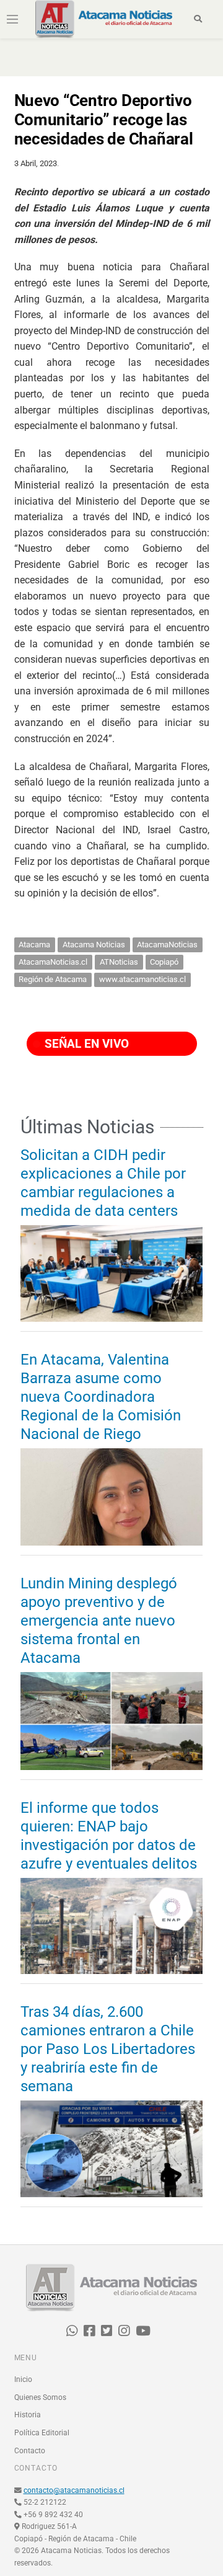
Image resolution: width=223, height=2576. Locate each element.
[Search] (198, 19)
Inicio (23, 2379)
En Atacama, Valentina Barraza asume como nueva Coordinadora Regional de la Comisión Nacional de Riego (101, 1397)
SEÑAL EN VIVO (85, 1044)
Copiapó (164, 962)
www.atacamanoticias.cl (142, 979)
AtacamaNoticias (167, 945)
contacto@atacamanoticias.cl (74, 2490)
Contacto (30, 2451)
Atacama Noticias (94, 945)
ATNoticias (119, 962)
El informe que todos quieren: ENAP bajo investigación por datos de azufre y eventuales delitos (109, 1836)
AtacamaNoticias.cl (53, 962)
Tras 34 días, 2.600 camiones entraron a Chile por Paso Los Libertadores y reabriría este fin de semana (108, 2049)
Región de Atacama (53, 979)
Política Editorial (42, 2433)
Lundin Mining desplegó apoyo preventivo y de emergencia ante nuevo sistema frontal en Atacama (99, 1621)
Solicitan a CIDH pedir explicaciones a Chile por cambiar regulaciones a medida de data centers (103, 1183)
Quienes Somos (40, 2397)
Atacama (34, 945)
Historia (28, 2415)
